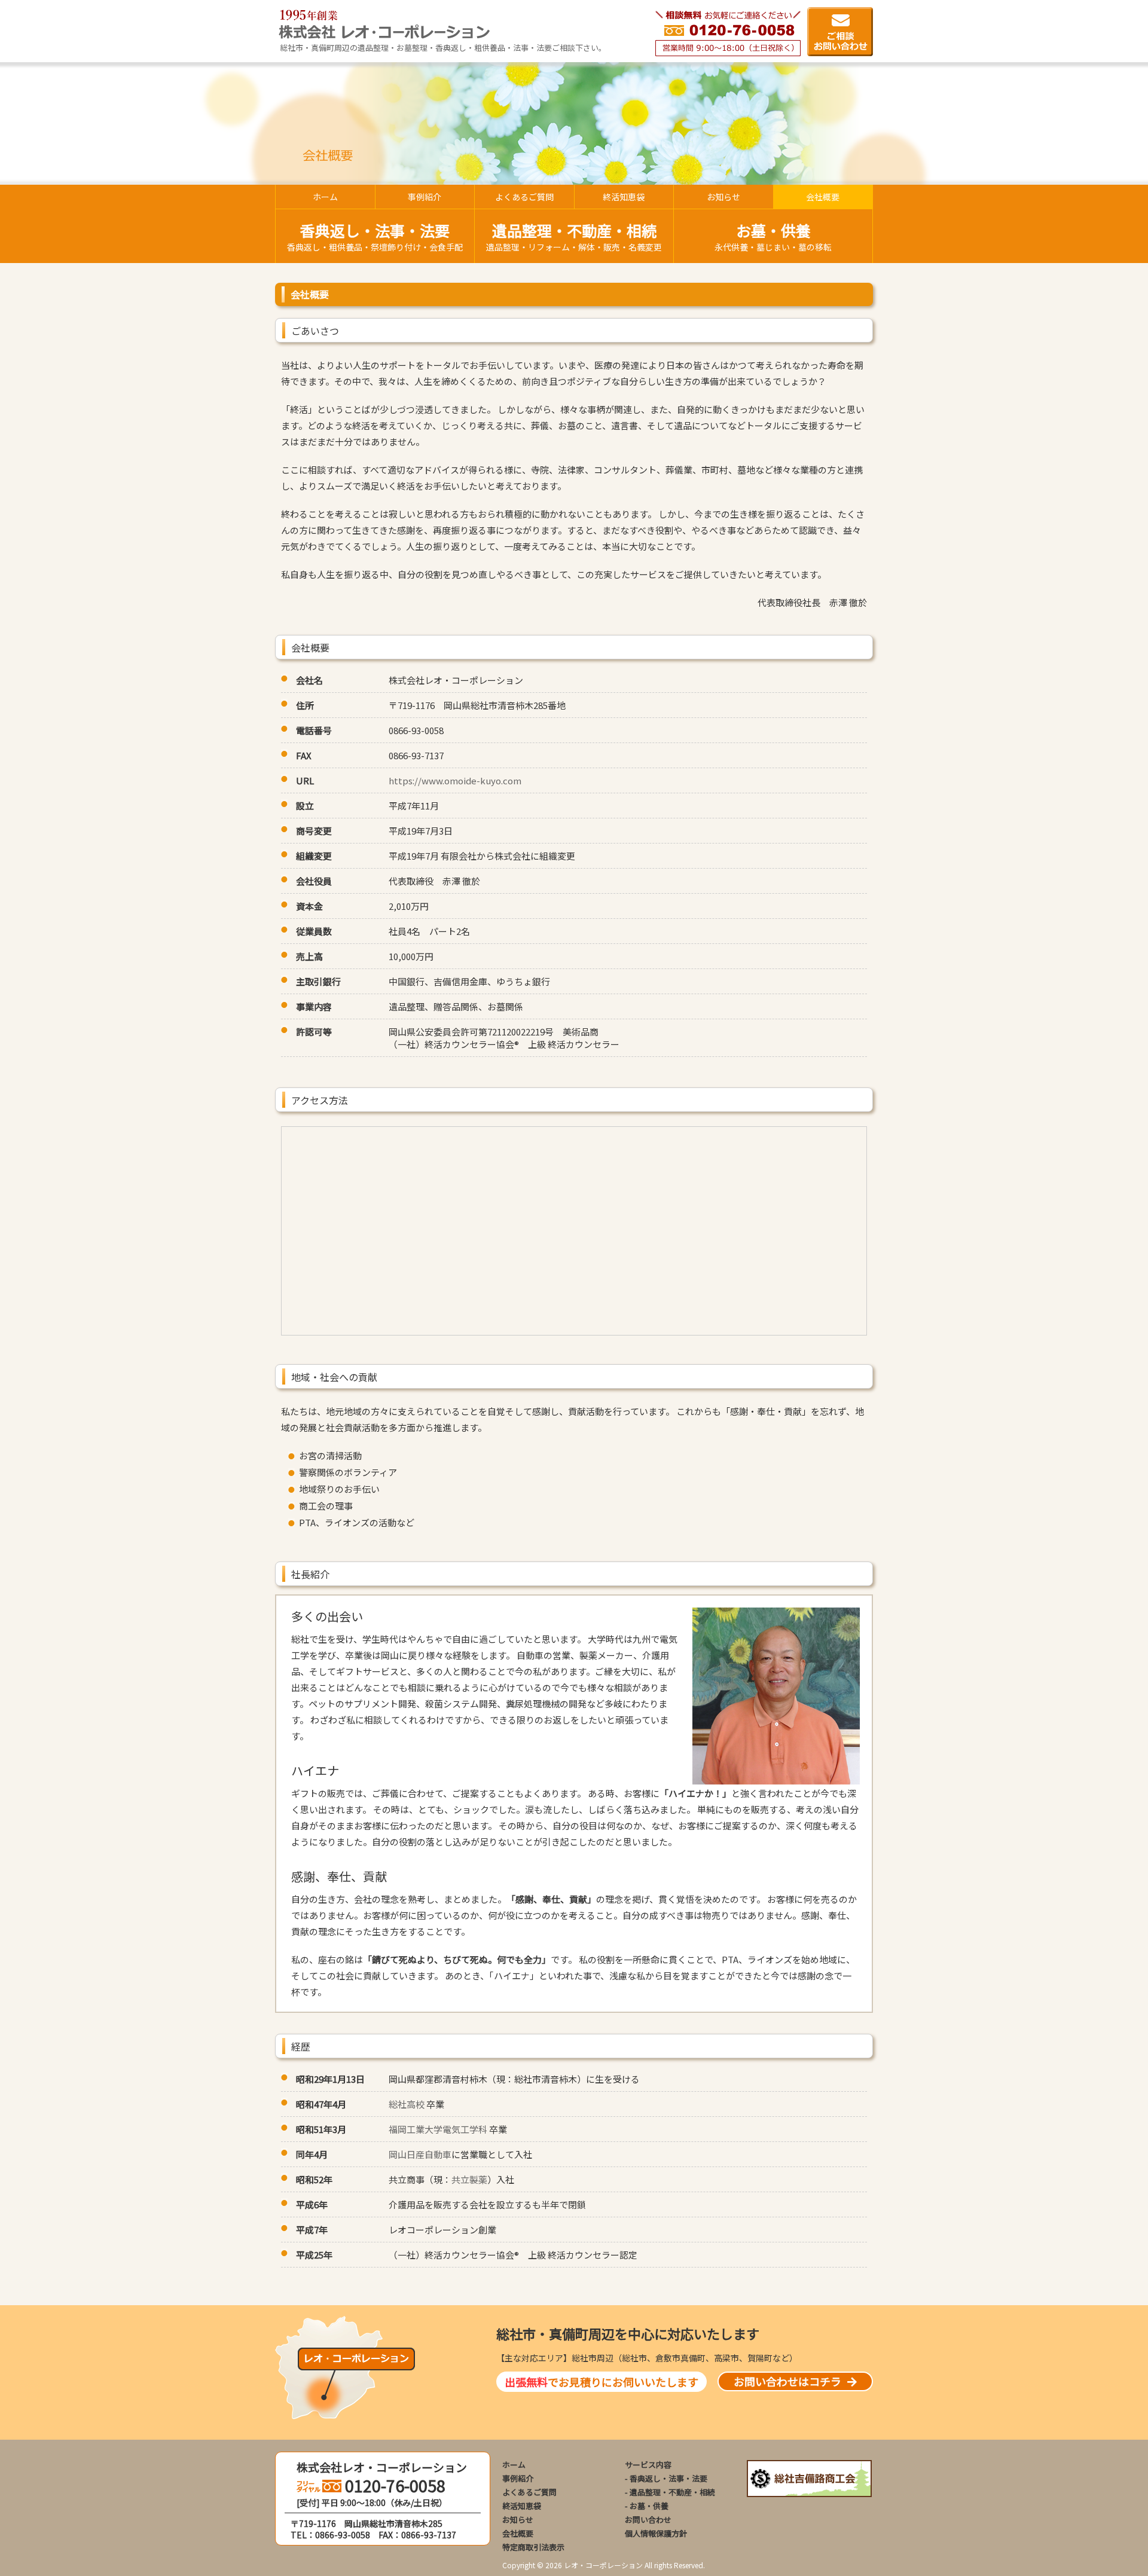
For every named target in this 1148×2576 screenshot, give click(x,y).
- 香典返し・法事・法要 (666, 2478)
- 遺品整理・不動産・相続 (670, 2492)
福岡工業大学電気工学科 (438, 2129)
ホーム (514, 2465)
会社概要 (518, 2533)
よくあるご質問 (529, 2492)
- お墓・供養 (647, 2506)
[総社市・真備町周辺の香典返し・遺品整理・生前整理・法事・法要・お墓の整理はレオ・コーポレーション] (384, 35)
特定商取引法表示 (533, 2547)
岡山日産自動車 (420, 2154)
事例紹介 (518, 2478)
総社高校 (407, 2104)
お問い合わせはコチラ (787, 2381)
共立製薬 (469, 2179)
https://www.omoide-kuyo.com (455, 780)
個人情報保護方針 (656, 2533)
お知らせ (518, 2520)
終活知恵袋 (522, 2506)
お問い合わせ (648, 2520)
